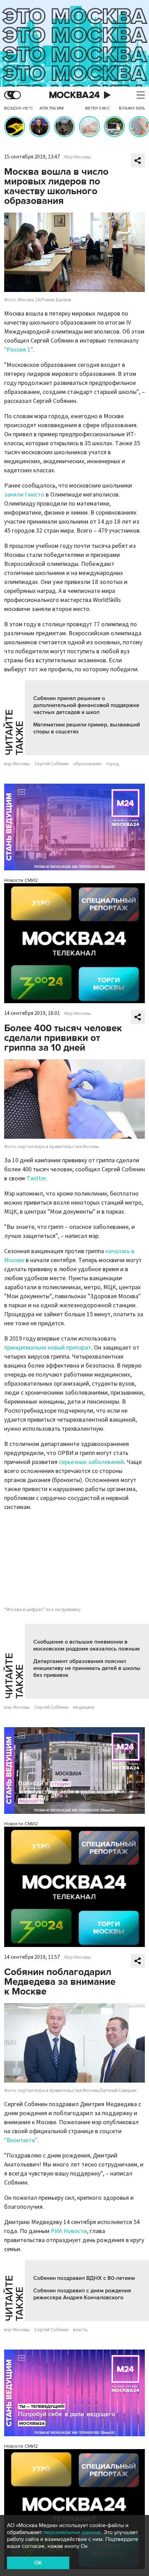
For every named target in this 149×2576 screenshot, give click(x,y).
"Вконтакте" (21, 2140)
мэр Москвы (17, 764)
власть (80, 2330)
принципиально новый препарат (48, 1348)
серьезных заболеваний (91, 1462)
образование (87, 764)
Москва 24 (74, 95)
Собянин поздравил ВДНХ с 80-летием (84, 2278)
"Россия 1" (19, 350)
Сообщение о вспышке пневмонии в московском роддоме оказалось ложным (86, 1645)
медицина (84, 1707)
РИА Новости (69, 2231)
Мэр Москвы (78, 157)
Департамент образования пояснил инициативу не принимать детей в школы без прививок (87, 1668)
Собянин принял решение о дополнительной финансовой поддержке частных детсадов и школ (86, 705)
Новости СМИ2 (21, 880)
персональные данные (72, 2532)
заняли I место (24, 495)
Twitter (36, 1178)
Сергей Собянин (51, 764)
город (113, 764)
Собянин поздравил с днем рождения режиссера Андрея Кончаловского (82, 2294)
